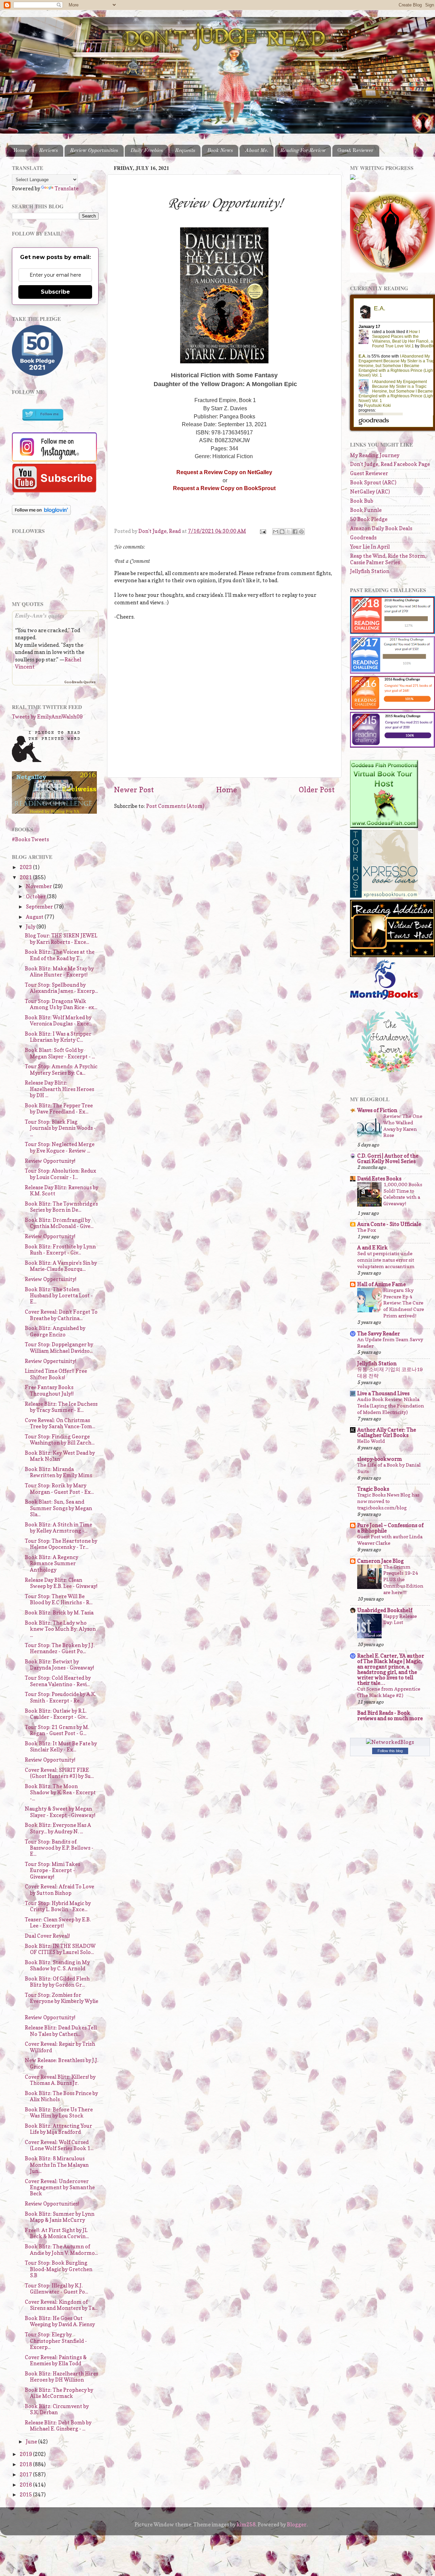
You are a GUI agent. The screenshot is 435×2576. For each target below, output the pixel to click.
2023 (26, 867)
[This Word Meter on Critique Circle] (353, 178)
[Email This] (276, 532)
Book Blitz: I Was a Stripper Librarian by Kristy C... (58, 1037)
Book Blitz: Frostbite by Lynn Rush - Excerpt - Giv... (60, 1250)
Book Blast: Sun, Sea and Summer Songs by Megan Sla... (58, 1508)
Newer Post (134, 790)
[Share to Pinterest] (301, 532)
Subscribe (55, 292)
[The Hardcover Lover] (390, 1074)
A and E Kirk (372, 1248)
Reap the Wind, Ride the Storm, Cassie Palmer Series (388, 559)
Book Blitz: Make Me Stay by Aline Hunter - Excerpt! (59, 972)
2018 (26, 2464)
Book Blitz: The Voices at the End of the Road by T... (60, 955)
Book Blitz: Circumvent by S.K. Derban (57, 2409)
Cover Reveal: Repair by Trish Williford (60, 2047)
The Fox (367, 1230)
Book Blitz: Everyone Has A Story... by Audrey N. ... (58, 1828)
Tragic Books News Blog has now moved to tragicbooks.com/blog (388, 1501)
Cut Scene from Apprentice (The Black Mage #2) (389, 1692)
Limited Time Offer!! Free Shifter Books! (56, 1374)
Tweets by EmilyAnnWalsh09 (47, 717)
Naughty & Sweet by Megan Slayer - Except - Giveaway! (60, 1812)
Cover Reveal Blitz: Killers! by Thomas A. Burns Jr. (60, 2080)
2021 (26, 877)
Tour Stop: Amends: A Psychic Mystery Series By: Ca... (61, 1069)
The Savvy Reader (379, 1334)
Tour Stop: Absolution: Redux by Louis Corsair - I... (60, 1174)
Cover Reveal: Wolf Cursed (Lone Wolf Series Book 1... (59, 2145)
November (39, 886)
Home (20, 151)
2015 (26, 2495)
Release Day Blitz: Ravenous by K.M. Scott (62, 1190)
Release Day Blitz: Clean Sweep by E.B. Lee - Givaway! (61, 1583)
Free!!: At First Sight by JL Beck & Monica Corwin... (57, 2233)
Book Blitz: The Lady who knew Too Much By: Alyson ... (60, 1629)
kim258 (246, 2525)
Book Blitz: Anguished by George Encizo (55, 1331)
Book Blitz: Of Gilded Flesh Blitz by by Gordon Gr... (57, 1982)
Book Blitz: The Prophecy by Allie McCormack (59, 2393)
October (36, 896)
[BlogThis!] (282, 532)
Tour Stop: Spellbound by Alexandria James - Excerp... (61, 988)
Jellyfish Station (370, 571)
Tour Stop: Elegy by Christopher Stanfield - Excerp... (56, 2341)
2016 (26, 2485)
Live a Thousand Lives (383, 1393)
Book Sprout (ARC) (373, 482)
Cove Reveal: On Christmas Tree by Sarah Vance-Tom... (60, 1423)
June (32, 2442)
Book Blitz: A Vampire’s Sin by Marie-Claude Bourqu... (61, 1266)
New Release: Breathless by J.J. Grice (62, 2063)
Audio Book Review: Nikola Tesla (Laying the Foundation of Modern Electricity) (391, 1406)
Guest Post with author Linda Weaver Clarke (390, 1540)
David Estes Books (379, 1179)
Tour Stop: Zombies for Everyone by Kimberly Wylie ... (62, 2001)
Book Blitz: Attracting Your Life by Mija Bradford (58, 2129)
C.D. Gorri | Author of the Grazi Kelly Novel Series (388, 1159)
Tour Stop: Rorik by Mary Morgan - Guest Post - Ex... (59, 1489)
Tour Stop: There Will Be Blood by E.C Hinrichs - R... (59, 1599)
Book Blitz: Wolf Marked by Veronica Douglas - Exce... (58, 1021)
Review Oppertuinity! (51, 1279)
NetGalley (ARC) (370, 492)
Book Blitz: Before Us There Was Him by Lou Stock (59, 2113)
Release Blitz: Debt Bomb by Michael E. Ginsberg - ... (58, 2426)
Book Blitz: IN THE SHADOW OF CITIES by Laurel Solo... (60, 1949)
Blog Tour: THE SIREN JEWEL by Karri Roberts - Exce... (61, 939)
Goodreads (363, 538)
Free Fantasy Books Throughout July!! (49, 1390)
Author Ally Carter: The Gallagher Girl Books (387, 1432)
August (35, 917)
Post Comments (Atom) (175, 806)
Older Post (317, 790)
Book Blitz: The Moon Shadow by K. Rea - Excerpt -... (60, 1793)
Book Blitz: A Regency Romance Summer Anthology (51, 1563)
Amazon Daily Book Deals (381, 528)
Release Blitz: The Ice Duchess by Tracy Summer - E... (61, 1407)
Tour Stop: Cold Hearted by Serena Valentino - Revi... (58, 1681)
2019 (26, 2454)
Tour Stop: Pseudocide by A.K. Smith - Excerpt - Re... (60, 1697)
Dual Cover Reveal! (47, 1936)
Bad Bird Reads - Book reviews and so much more (390, 1716)
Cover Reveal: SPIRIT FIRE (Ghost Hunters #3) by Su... (59, 1773)
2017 (26, 2475)
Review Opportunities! (52, 2204)
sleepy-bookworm (380, 1459)
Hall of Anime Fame (381, 1284)
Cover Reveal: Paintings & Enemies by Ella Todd (56, 2360)
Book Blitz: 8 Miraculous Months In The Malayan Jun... (57, 2165)
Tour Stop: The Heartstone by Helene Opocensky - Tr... (61, 1544)
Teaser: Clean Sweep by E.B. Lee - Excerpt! (58, 1923)
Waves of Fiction (377, 1110)
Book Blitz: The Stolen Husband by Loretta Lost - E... (59, 1296)
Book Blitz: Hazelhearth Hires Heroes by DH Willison (62, 2377)
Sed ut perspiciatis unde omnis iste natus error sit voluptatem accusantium (386, 1260)
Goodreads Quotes (80, 682)
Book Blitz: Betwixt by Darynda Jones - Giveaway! (59, 1665)
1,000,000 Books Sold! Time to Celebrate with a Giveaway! (403, 1194)
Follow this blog (390, 1751)
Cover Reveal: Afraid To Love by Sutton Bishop (59, 1890)
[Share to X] (289, 532)
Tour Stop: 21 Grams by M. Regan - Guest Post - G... (57, 1730)
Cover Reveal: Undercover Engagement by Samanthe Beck (60, 2188)
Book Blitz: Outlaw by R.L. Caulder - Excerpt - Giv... (56, 1714)
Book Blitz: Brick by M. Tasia (59, 1613)
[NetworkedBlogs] (390, 1742)
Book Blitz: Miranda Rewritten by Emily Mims (58, 1472)
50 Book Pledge (369, 519)
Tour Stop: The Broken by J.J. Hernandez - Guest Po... (60, 1648)
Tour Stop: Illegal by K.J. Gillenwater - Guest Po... (56, 2289)
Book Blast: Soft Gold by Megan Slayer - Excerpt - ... (60, 1053)
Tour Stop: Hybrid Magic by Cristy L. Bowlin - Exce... (58, 1906)
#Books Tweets (30, 839)
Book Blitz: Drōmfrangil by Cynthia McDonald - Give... (59, 1223)
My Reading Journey (375, 455)
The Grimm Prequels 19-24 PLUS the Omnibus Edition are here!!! (403, 1580)
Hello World (371, 1441)
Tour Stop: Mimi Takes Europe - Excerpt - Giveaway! (53, 1870)
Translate (67, 188)
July (31, 927)
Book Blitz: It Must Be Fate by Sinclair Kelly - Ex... (61, 1747)
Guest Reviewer (355, 151)
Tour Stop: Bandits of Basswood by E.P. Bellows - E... (59, 1848)
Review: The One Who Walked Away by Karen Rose (403, 1126)
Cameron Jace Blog (380, 1561)
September (40, 907)
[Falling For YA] (54, 812)
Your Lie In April (370, 547)
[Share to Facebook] (295, 532)
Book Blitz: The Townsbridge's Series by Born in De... (61, 1207)
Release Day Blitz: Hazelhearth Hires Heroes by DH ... (59, 1089)
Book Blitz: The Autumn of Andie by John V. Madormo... (61, 2250)
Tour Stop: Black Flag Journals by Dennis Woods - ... (60, 1128)
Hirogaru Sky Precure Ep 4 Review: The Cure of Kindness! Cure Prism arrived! (404, 1303)
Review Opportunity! (50, 1161)
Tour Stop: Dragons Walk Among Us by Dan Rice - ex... (61, 1004)
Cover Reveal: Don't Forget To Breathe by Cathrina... (61, 1315)
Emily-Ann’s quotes (40, 615)
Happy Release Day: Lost (400, 1619)
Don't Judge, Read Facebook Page (390, 464)
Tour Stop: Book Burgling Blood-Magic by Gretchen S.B (59, 2269)
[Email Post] (263, 531)
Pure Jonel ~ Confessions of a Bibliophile (390, 1528)
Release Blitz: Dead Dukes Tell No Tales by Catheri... (61, 2031)
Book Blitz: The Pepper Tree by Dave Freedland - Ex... (59, 1109)
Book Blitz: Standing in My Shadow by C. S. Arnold (57, 1965)
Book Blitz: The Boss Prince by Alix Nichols (61, 2096)
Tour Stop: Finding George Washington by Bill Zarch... (60, 1440)
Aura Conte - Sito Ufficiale (389, 1224)
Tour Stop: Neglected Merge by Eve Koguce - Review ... (60, 1147)
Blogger (297, 2525)
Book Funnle (366, 510)
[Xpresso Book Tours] (384, 896)
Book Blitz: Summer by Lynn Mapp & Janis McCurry (60, 2217)
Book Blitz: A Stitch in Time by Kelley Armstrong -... (58, 1528)
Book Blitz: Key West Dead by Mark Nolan (60, 1456)
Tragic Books (373, 1489)
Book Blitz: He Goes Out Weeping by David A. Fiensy (60, 2321)
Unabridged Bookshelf (385, 1610)
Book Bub (362, 501)
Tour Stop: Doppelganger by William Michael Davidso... (59, 1347)
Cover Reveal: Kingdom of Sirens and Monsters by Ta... (61, 2305)
